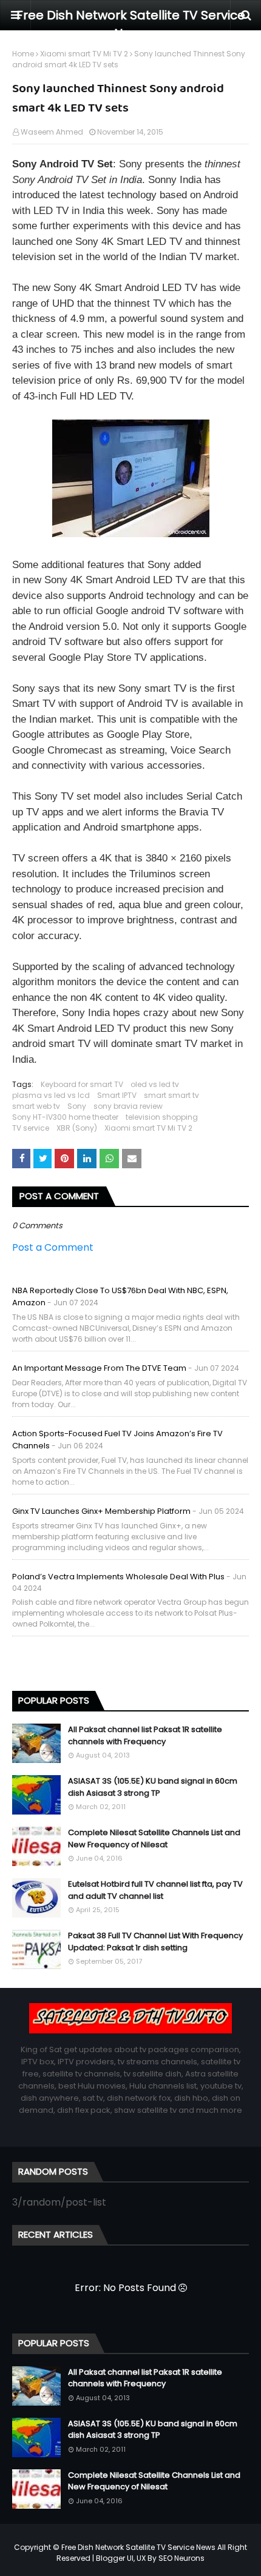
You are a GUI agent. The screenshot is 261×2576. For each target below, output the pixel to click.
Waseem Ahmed (52, 132)
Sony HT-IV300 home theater (65, 1117)
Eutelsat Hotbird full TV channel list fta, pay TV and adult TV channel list (155, 1890)
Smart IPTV (117, 1095)
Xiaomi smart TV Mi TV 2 (84, 54)
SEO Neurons (181, 2558)
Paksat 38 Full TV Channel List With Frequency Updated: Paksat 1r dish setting (155, 1942)
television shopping (162, 1117)
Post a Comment (53, 1247)
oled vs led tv (155, 1084)
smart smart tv (171, 1095)
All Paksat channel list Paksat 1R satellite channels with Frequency (145, 1735)
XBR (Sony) (77, 1128)
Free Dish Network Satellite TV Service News (138, 2547)
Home (23, 54)
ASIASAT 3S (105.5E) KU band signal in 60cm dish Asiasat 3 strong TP (153, 1787)
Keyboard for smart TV (82, 1084)
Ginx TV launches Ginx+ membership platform (101, 1511)
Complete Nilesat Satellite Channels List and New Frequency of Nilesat (154, 1838)
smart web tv (36, 1106)
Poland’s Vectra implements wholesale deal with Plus (118, 1577)
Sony (77, 1106)
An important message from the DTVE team (99, 1368)
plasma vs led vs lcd (51, 1095)
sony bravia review (128, 1106)
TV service (31, 1128)
